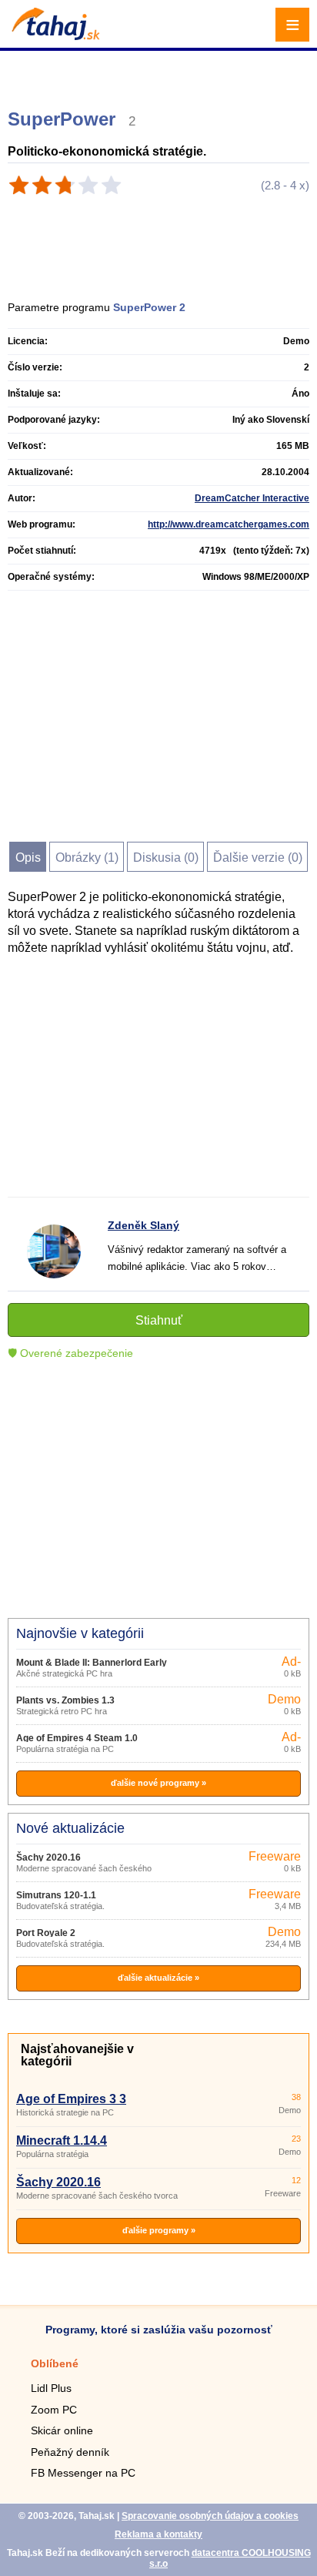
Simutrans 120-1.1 (56, 1895)
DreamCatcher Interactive (252, 498)
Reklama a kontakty (158, 2534)
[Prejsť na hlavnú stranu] (54, 36)
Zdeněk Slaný (143, 1225)
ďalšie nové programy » (158, 1783)
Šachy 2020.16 (48, 1857)
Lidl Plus (51, 2388)
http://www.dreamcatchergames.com (229, 524)
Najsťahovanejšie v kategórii (77, 2055)
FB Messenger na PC (83, 2473)
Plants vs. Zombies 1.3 (65, 1700)
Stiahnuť (159, 1320)
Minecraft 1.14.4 (62, 2141)
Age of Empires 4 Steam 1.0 (77, 1738)
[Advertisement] (160, 73)
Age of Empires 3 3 (71, 2099)
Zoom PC (54, 2410)
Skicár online (62, 2430)
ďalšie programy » (159, 2230)
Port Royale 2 (46, 1933)
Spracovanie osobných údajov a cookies (210, 2516)
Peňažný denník (70, 2452)
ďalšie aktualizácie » (158, 1978)
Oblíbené (55, 2363)
